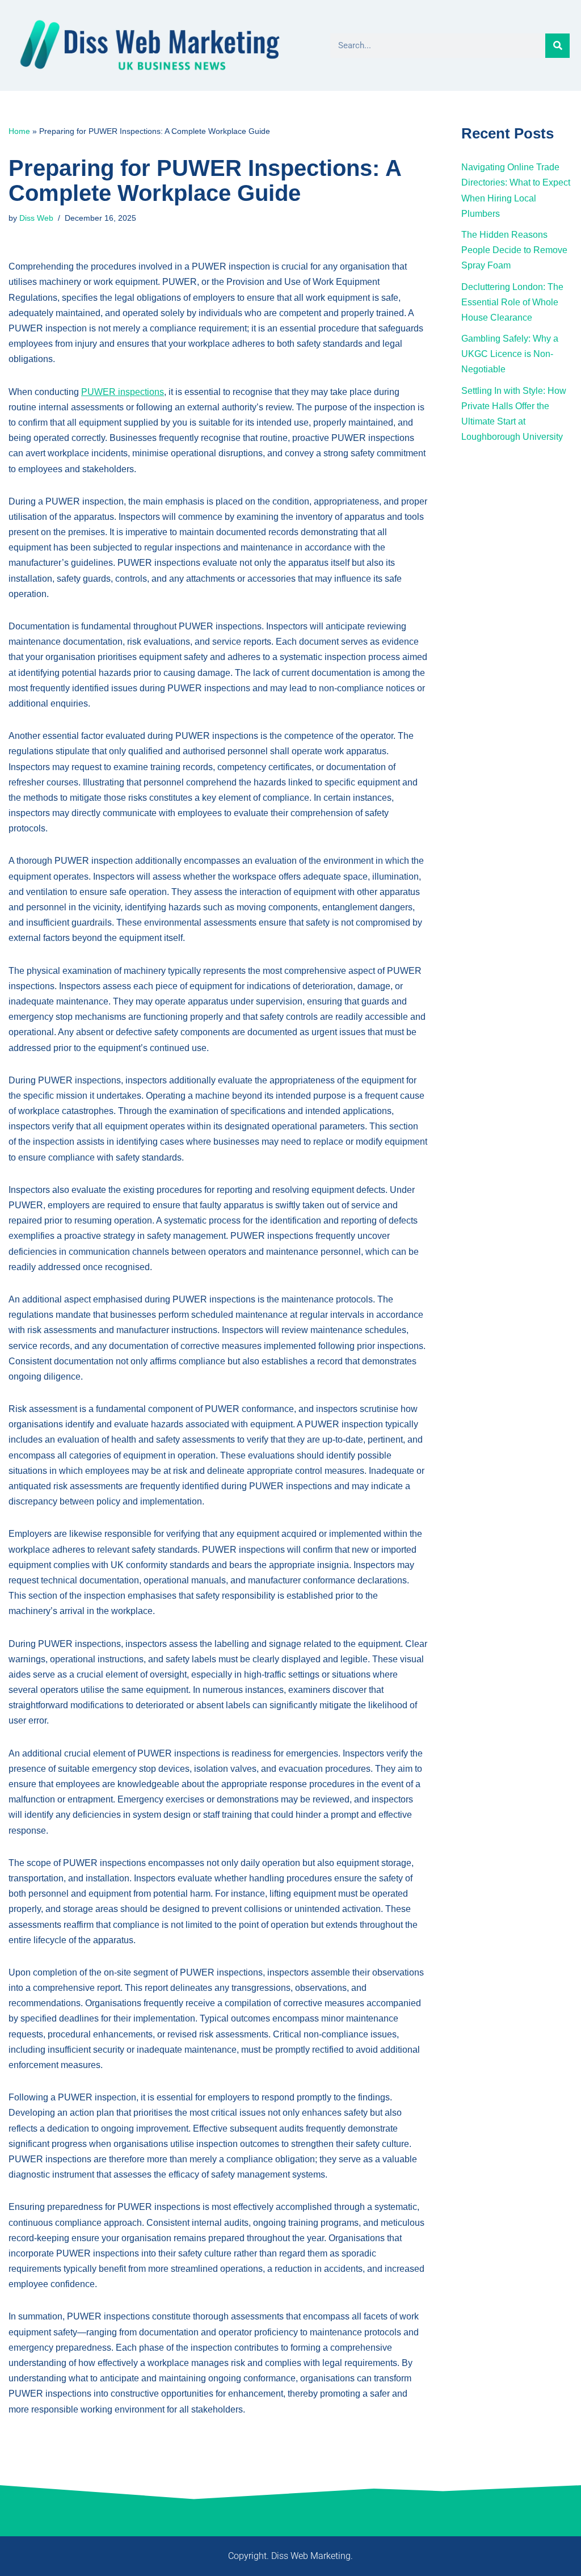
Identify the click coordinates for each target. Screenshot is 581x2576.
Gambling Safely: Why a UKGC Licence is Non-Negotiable (510, 354)
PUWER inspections (123, 392)
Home (19, 131)
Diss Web (36, 218)
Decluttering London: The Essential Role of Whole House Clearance (512, 302)
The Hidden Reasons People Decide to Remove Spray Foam (514, 250)
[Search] (557, 46)
